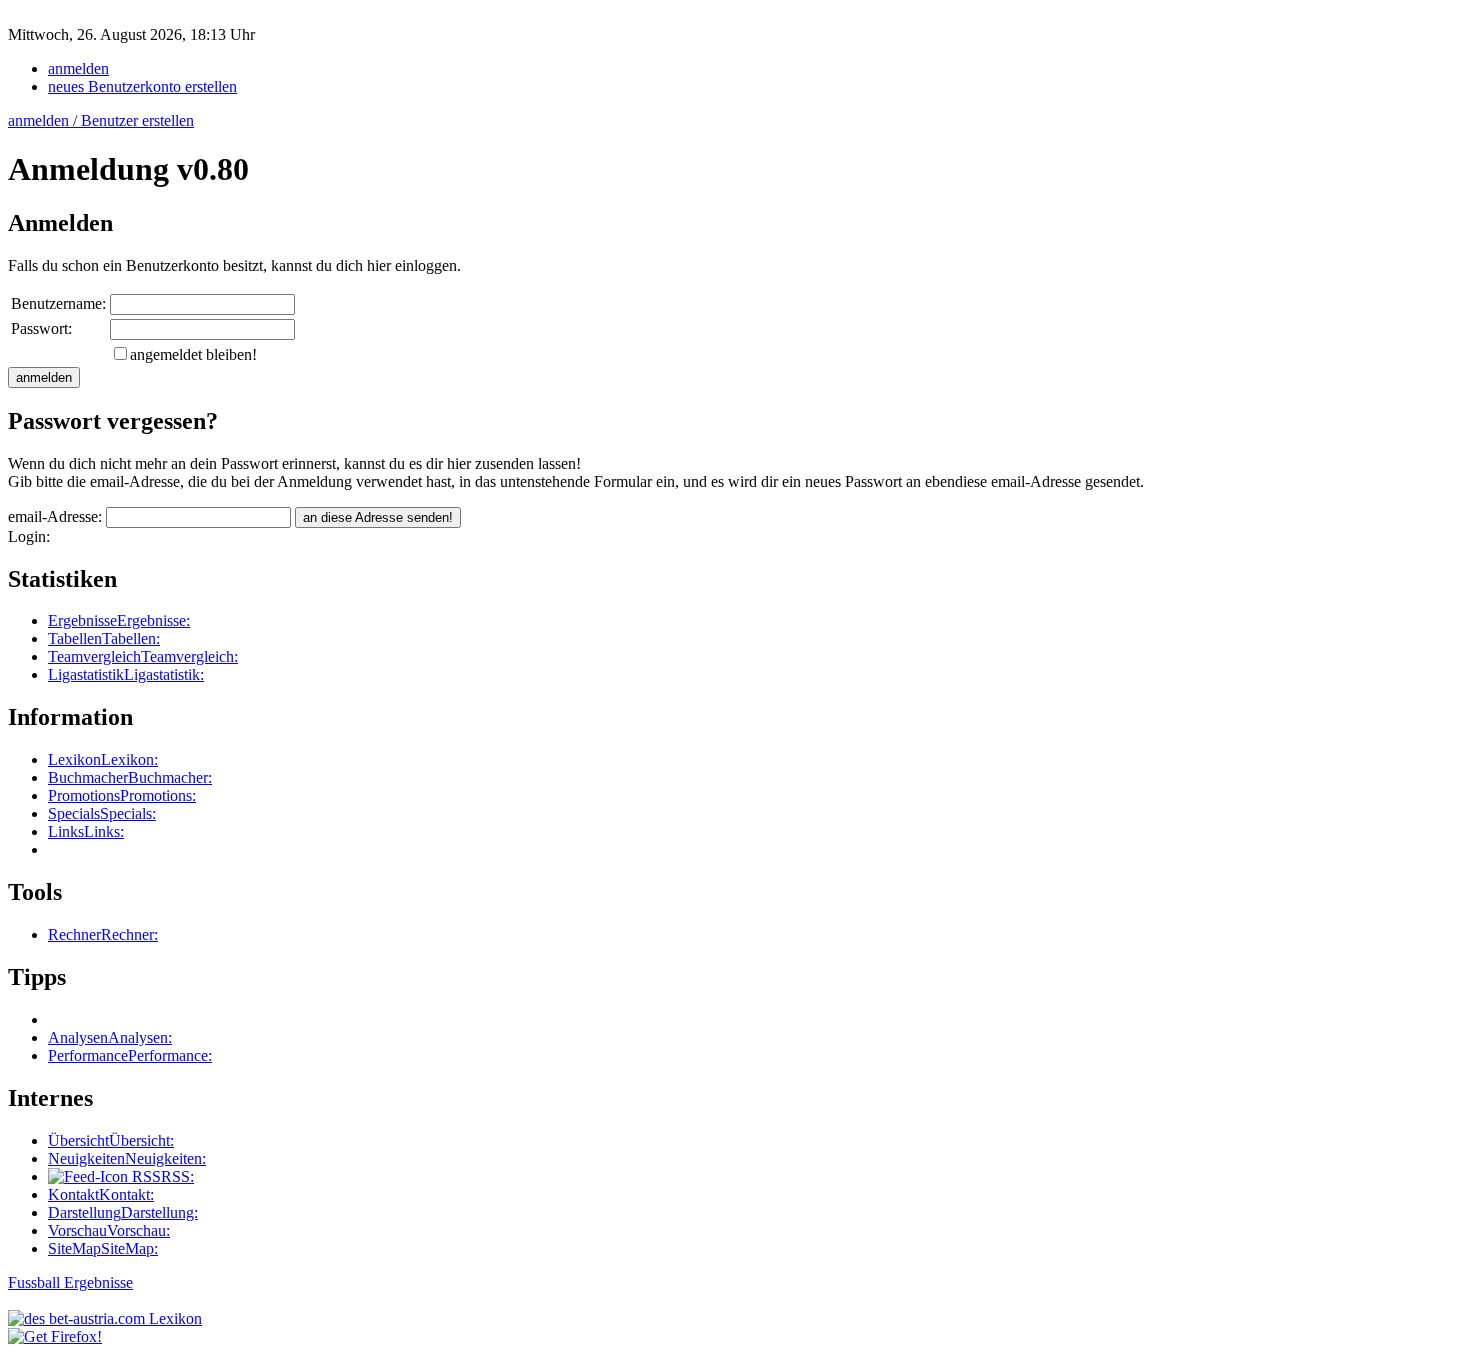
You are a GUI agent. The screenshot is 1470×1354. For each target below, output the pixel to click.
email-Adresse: (57, 516)
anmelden (78, 68)
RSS (161, 1176)
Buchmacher (130, 777)
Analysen (110, 1037)
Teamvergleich (143, 656)
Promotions (122, 795)
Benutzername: (58, 303)
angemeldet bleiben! (193, 354)
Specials (102, 813)
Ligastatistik (126, 674)
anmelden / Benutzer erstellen (101, 120)
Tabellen (104, 638)
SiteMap (103, 1248)
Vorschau (109, 1230)
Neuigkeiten (127, 1158)
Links (86, 831)
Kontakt (101, 1194)
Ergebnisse (119, 620)
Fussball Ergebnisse (70, 1282)
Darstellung (123, 1212)
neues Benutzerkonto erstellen (142, 86)
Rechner (103, 934)
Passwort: (41, 328)
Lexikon (103, 759)
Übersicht (111, 1140)
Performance (130, 1055)
